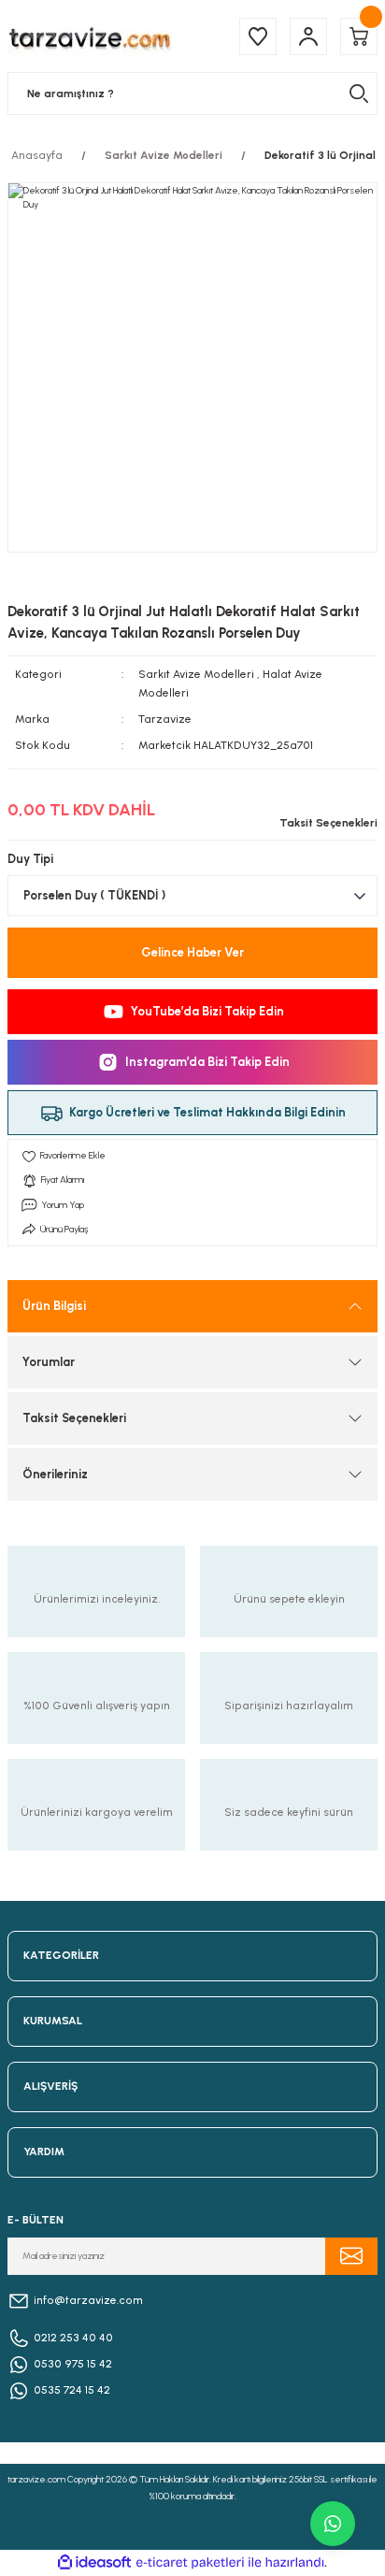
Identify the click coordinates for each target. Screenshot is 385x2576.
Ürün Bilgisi (54, 1306)
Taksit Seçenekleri (74, 1418)
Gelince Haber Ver (192, 952)
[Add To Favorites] (192, 1156)
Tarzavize (165, 719)
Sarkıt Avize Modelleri (196, 674)
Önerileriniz (55, 1474)
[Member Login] (308, 36)
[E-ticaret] (190, 2562)
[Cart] (359, 36)
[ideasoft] (94, 2563)
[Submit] (351, 2256)
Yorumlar (49, 1362)
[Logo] (90, 36)
